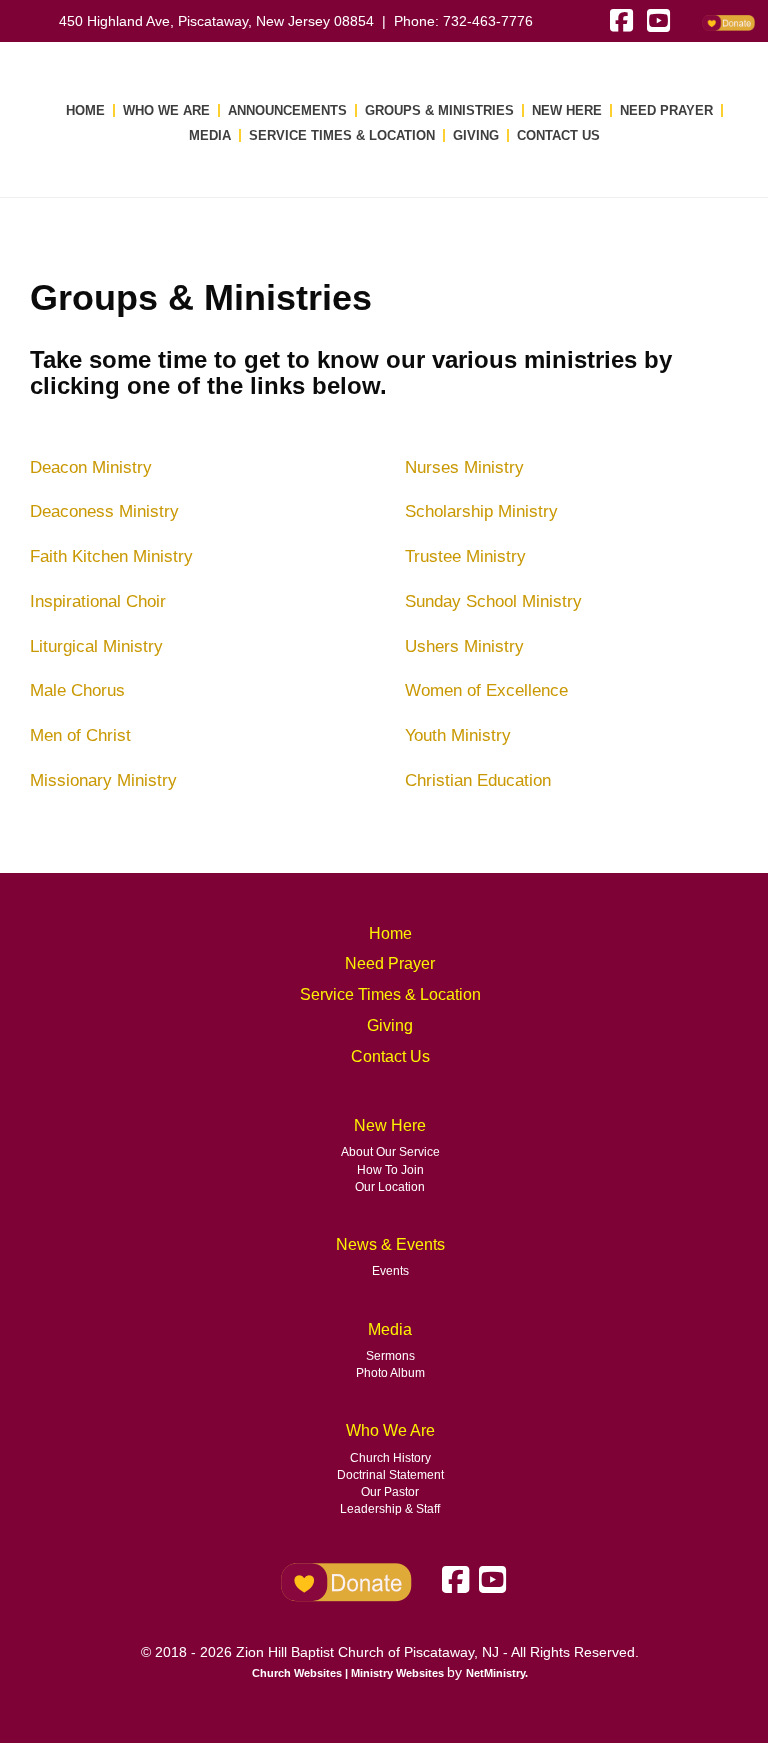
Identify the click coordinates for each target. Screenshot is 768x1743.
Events (390, 1271)
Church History (390, 1458)
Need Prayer (666, 110)
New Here (567, 110)
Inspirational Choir (98, 601)
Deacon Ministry (91, 467)
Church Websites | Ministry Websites (349, 1673)
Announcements (287, 110)
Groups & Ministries (439, 110)
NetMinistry (495, 1673)
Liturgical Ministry (96, 646)
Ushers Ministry (464, 646)
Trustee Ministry (465, 556)
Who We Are (166, 110)
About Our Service (390, 1152)
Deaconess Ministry (104, 511)
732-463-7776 (488, 21)
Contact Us (558, 135)
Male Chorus (77, 690)
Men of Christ (80, 735)
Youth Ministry (458, 735)
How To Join (390, 1170)
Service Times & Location (342, 135)
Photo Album (390, 1373)
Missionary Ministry (103, 780)
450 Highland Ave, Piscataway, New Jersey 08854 (216, 21)
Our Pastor (390, 1492)
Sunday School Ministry (493, 601)
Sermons (390, 1356)
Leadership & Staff (390, 1509)
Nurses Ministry (464, 467)
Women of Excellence (486, 690)
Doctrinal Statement (390, 1475)
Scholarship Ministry (481, 511)
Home (85, 110)
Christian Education (478, 780)
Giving (476, 135)
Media (210, 135)
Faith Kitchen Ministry (111, 556)
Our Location (390, 1187)
